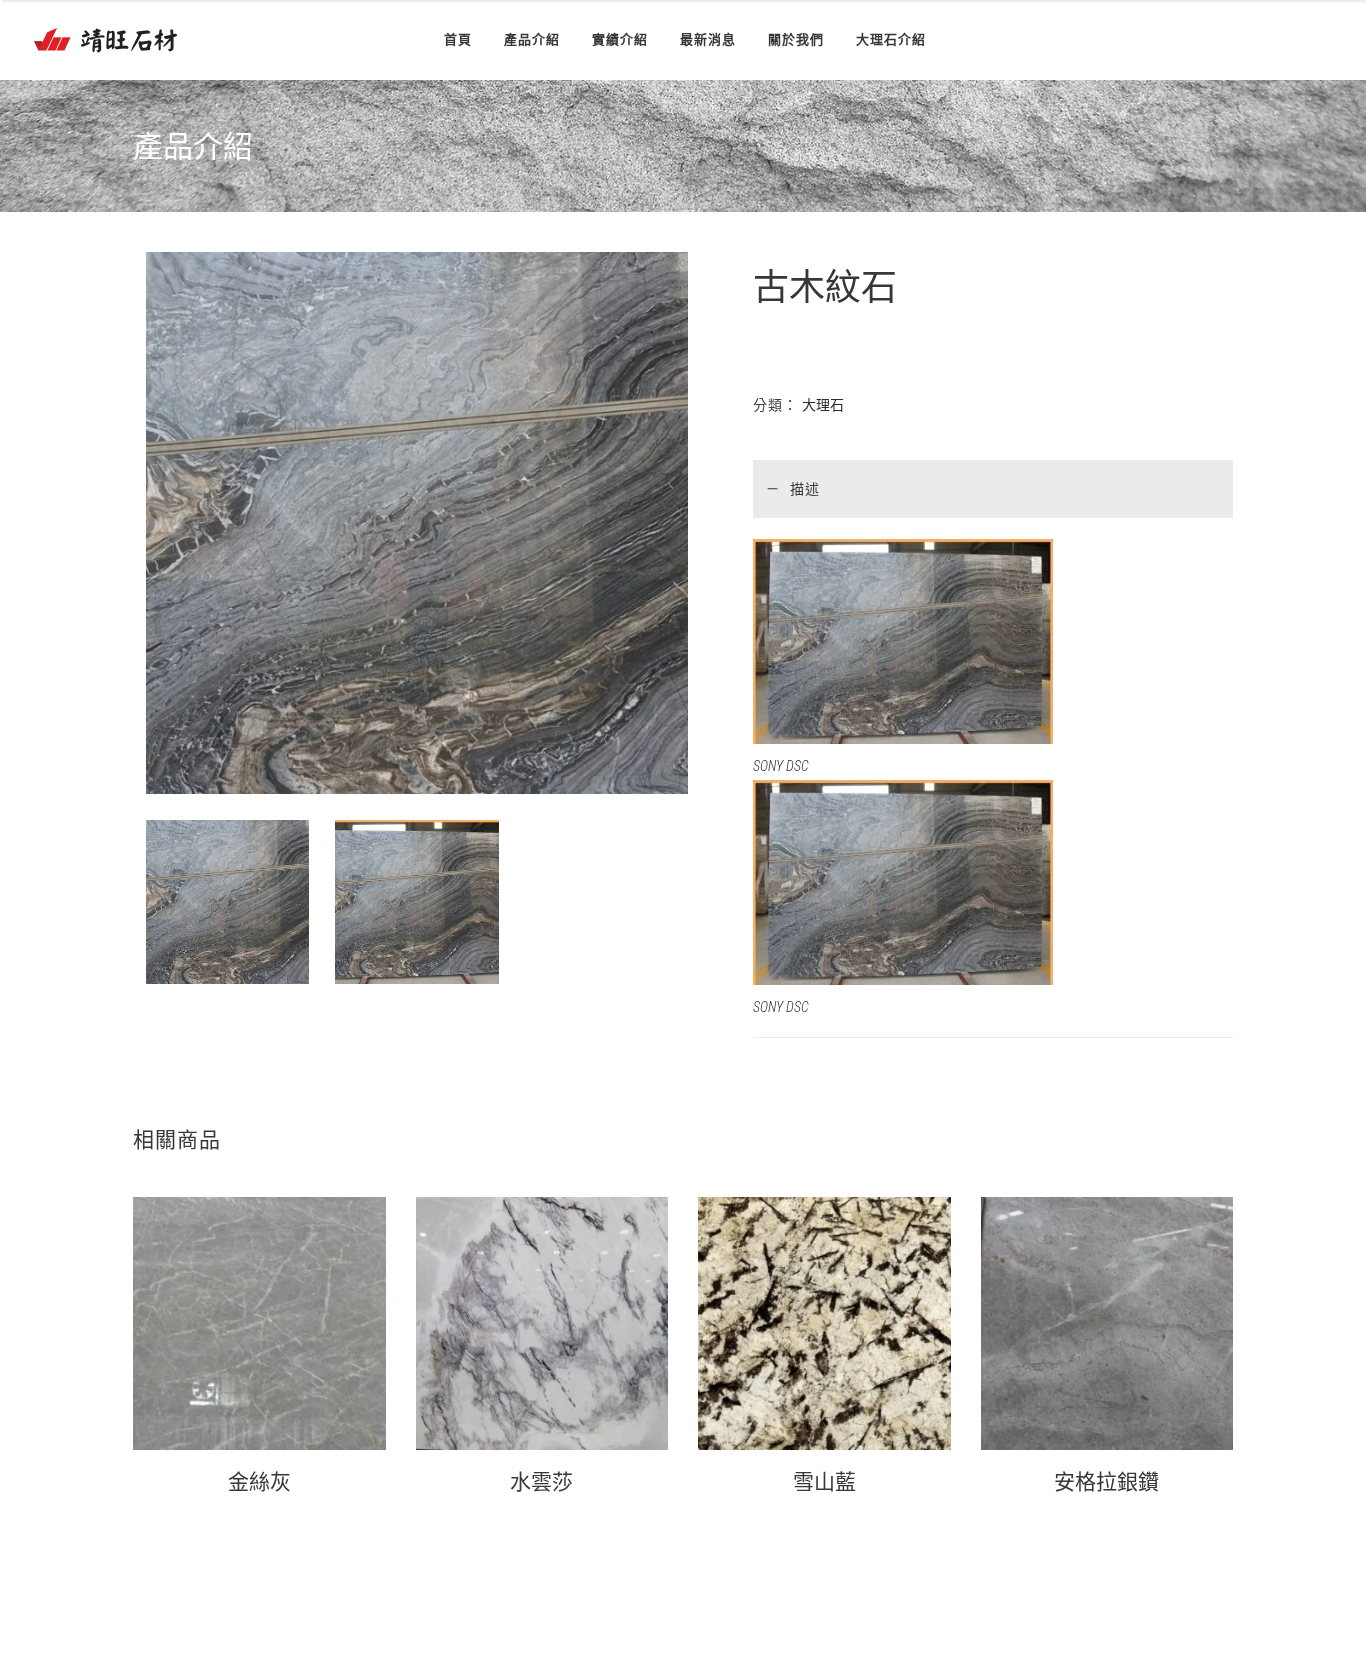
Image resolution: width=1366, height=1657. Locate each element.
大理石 (823, 404)
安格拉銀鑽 (1106, 1482)
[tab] (993, 488)
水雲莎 (541, 1482)
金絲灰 (259, 1482)
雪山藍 (824, 1482)
